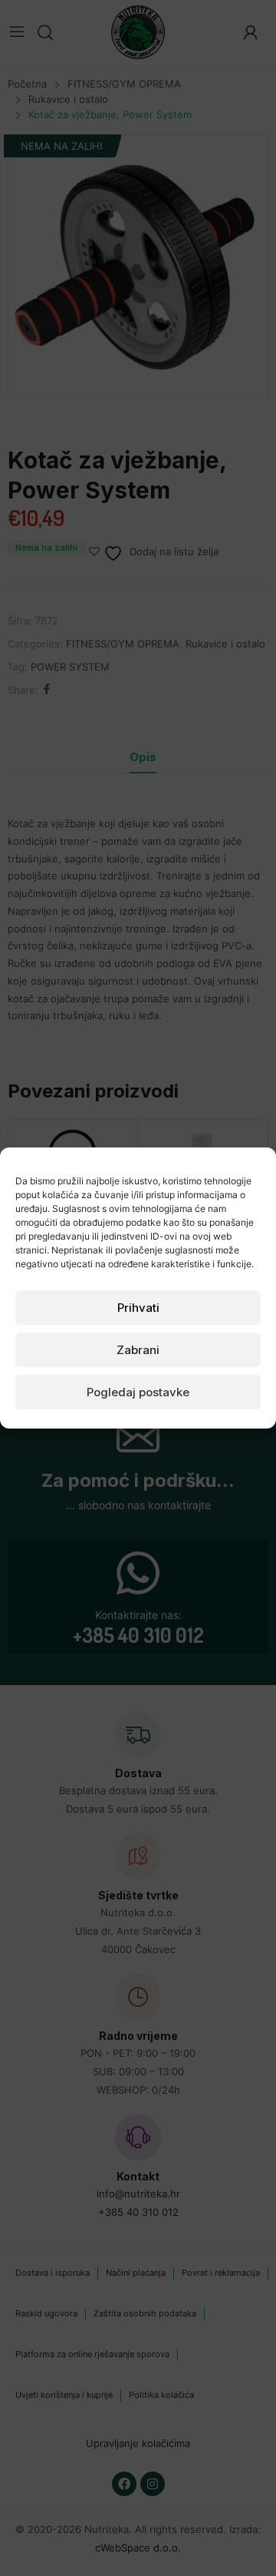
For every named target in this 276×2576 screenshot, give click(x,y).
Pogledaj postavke (138, 1392)
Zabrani (138, 1350)
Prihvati (138, 1308)
